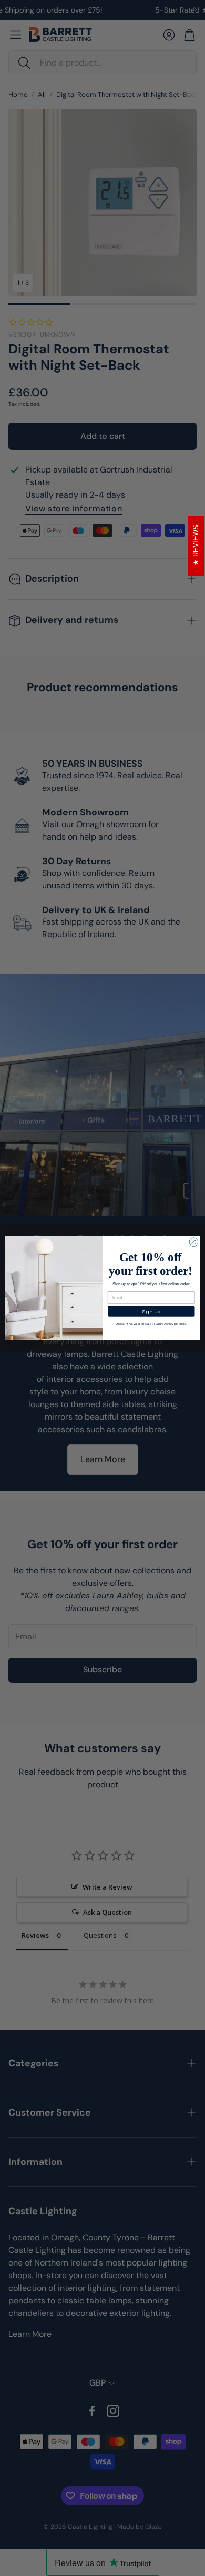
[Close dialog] (194, 1242)
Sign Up (151, 1311)
